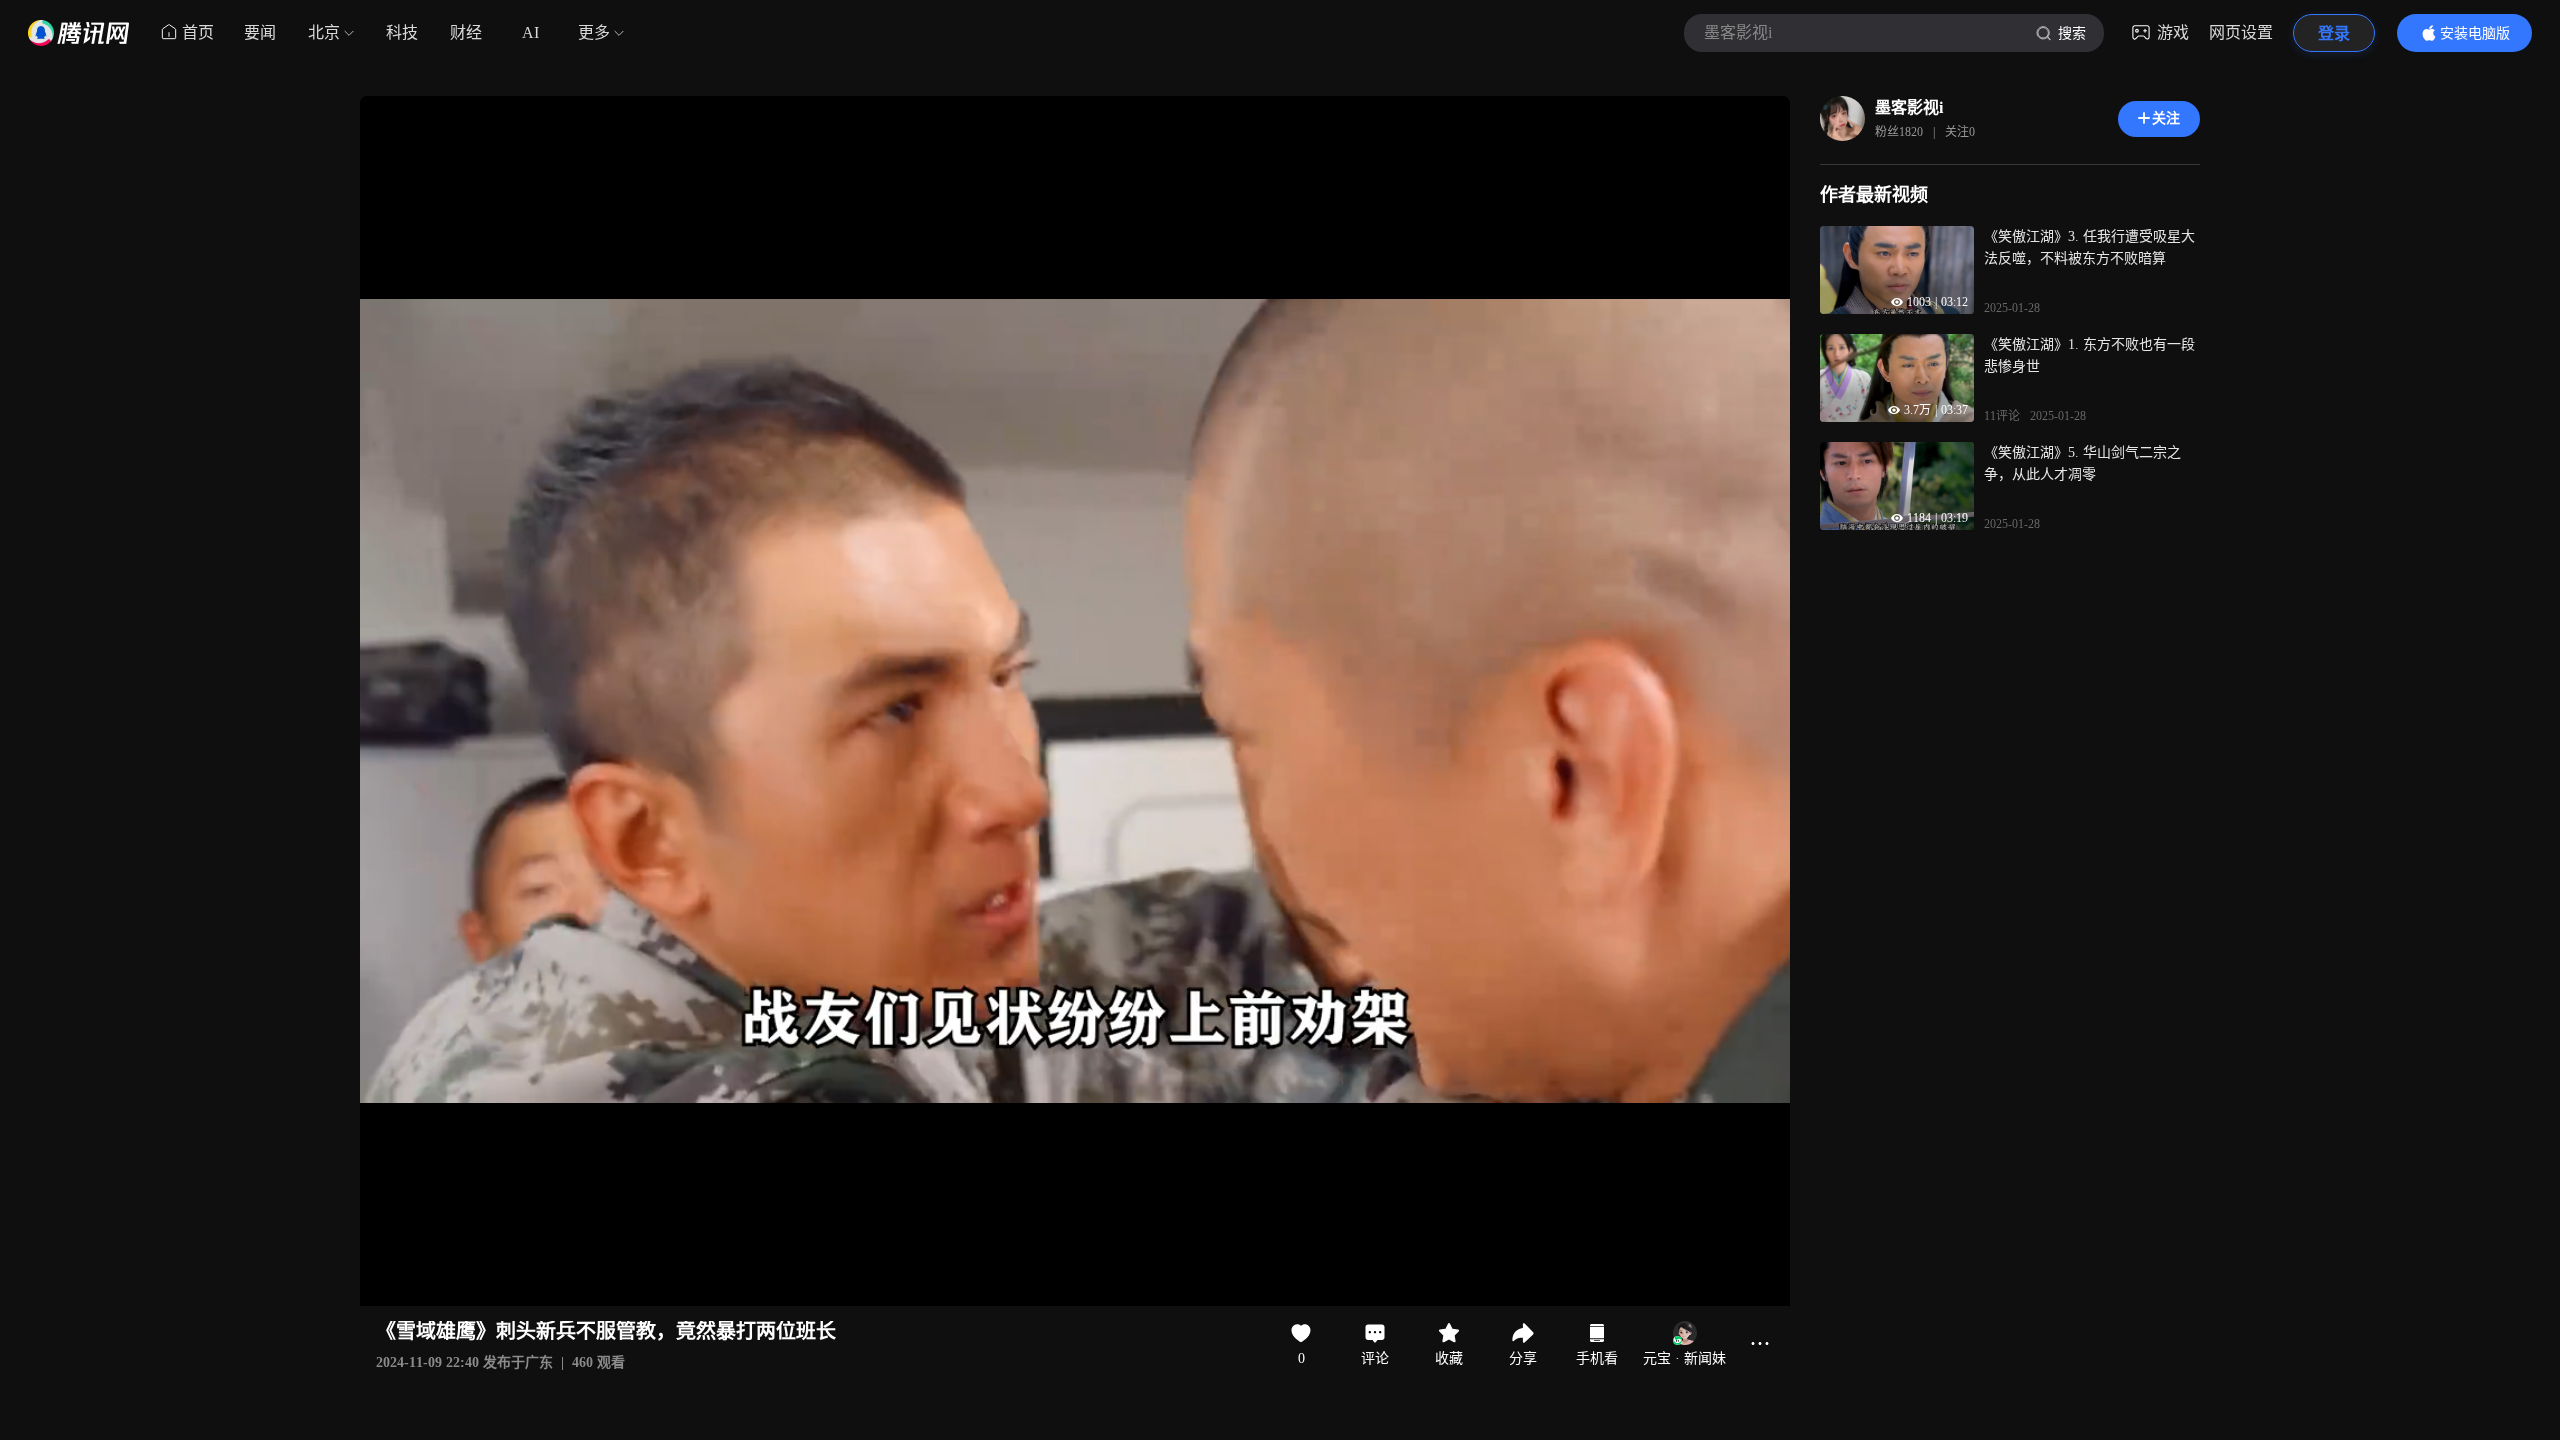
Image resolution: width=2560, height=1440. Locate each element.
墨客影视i (1909, 107)
